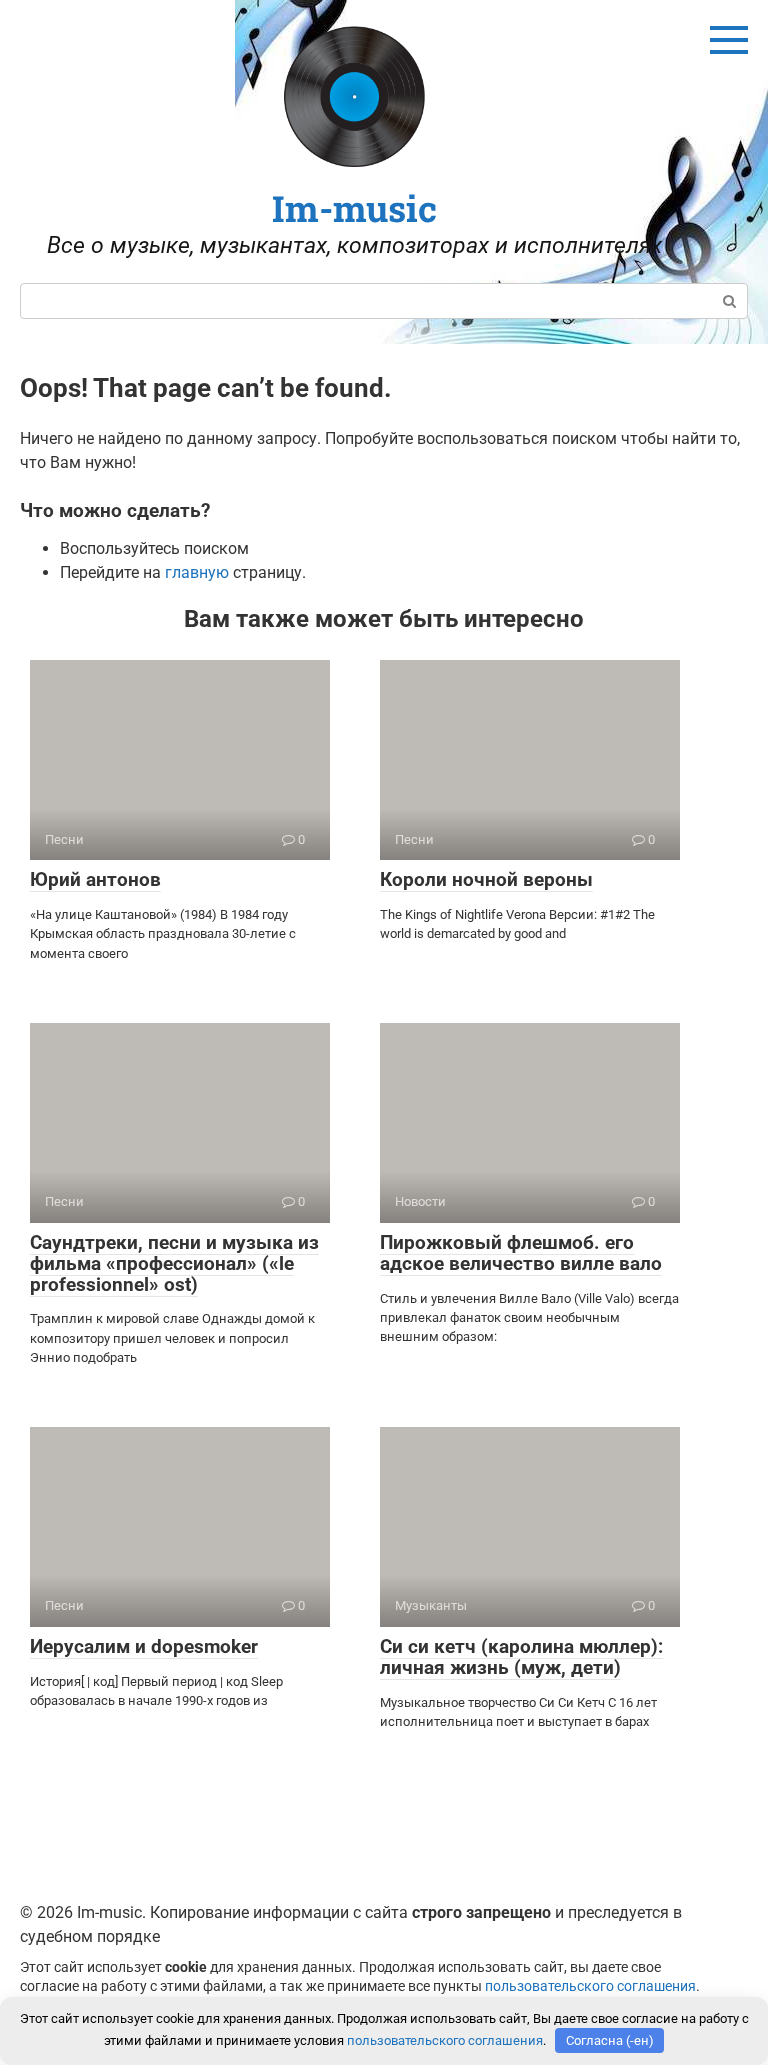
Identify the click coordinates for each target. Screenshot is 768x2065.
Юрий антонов (95, 879)
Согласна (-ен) (610, 2040)
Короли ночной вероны (486, 879)
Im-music (354, 208)
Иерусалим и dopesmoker (144, 1646)
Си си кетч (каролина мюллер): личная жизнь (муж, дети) (521, 1657)
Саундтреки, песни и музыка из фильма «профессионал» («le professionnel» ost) (174, 1263)
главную (197, 572)
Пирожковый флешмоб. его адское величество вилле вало (521, 1253)
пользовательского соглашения (590, 1986)
